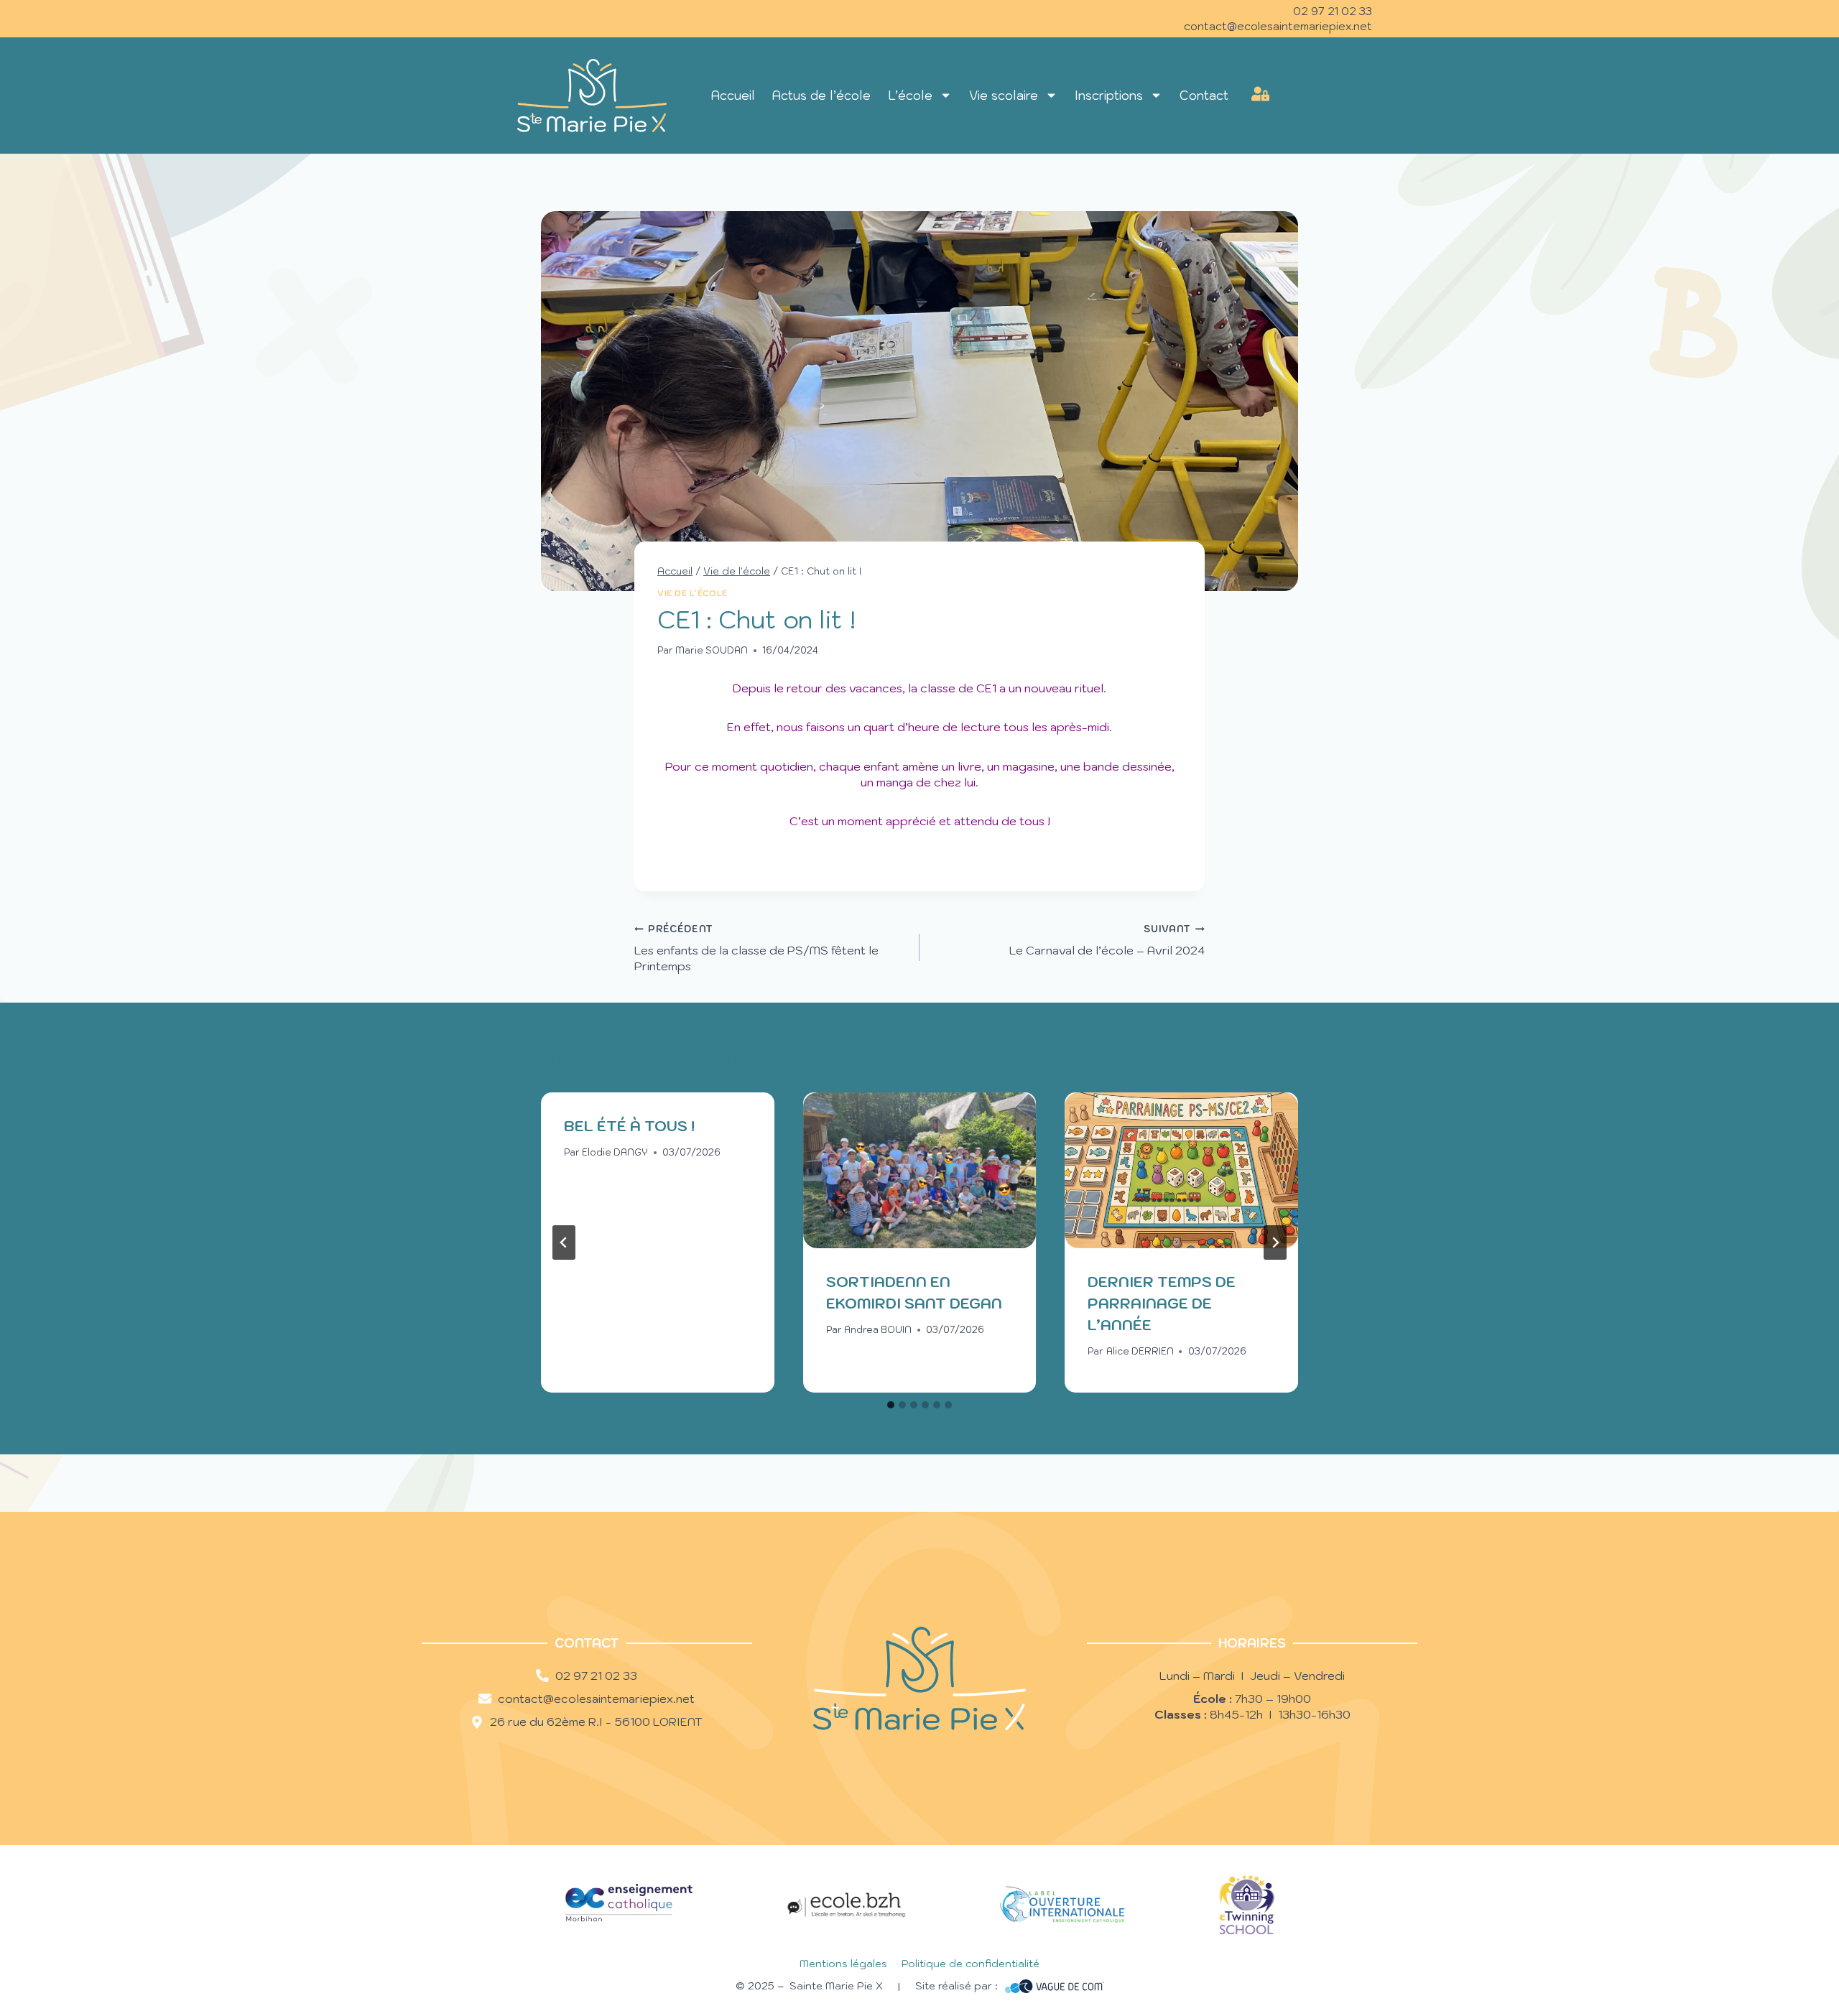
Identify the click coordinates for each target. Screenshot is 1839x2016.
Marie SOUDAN (712, 650)
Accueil (733, 96)
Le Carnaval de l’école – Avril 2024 (1107, 940)
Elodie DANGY (615, 1152)
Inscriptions (1109, 96)
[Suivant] (1275, 1242)
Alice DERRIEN (1140, 1351)
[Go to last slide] (564, 1242)
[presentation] (920, 1170)
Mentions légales (843, 1964)
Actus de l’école (821, 96)
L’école (910, 96)
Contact (1204, 96)
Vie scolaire (1004, 96)
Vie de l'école (692, 593)
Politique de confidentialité (971, 1964)
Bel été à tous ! (629, 1126)
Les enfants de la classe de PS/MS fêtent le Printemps (756, 948)
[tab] (891, 1405)
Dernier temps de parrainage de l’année (1162, 1304)
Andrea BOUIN (878, 1330)
